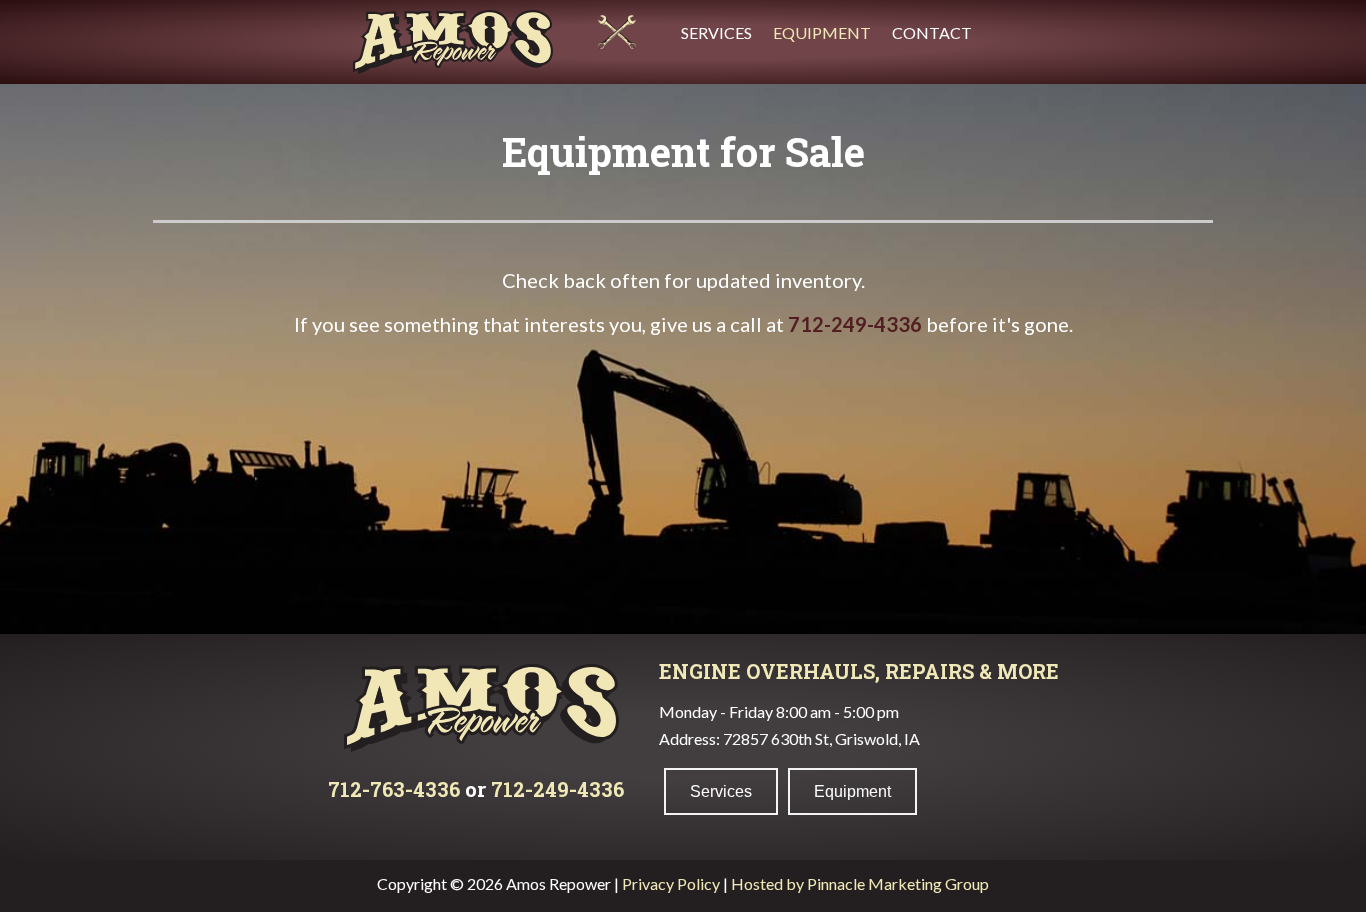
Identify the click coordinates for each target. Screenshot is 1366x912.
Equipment (822, 32)
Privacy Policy (671, 883)
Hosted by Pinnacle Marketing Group (860, 883)
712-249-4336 (855, 324)
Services (716, 32)
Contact (932, 32)
